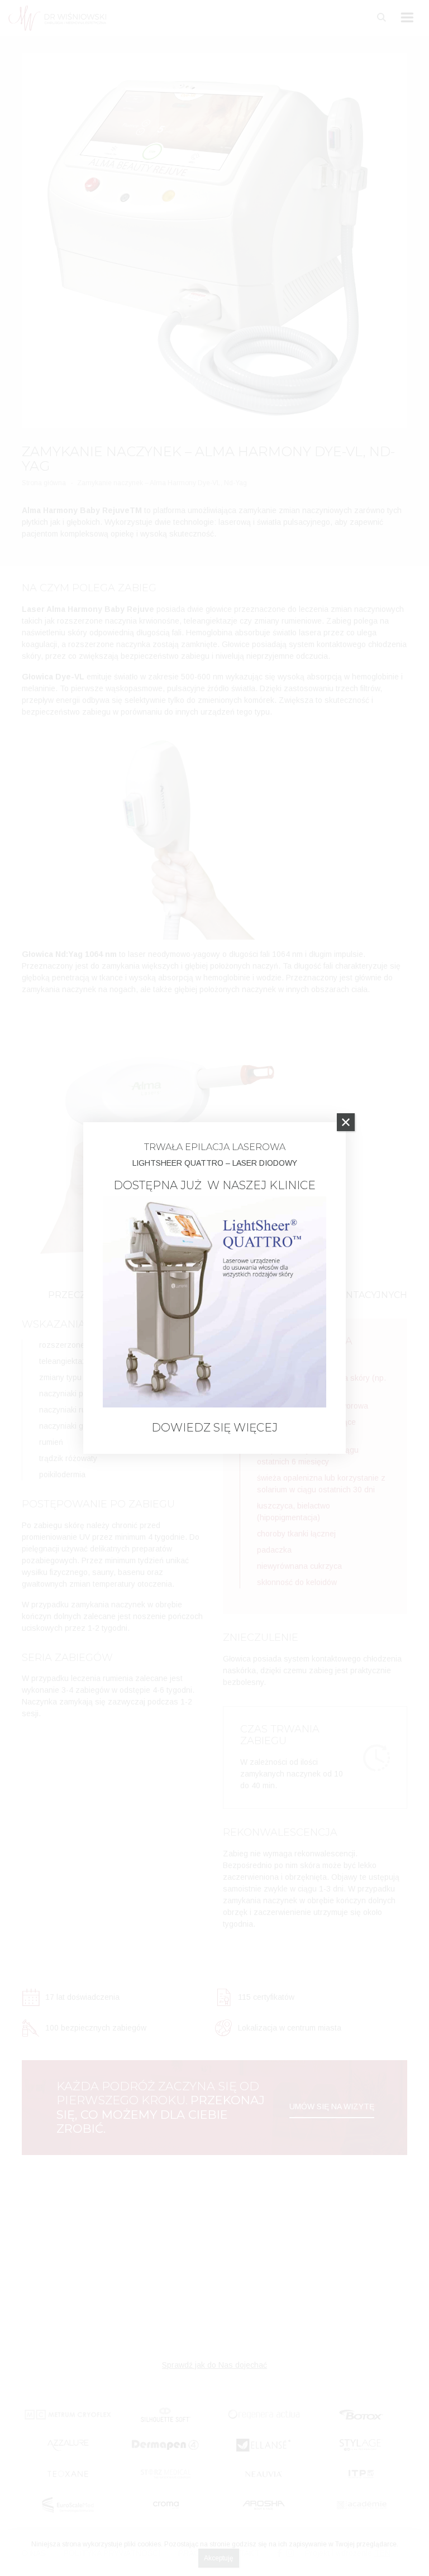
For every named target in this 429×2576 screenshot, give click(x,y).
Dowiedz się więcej (214, 1428)
